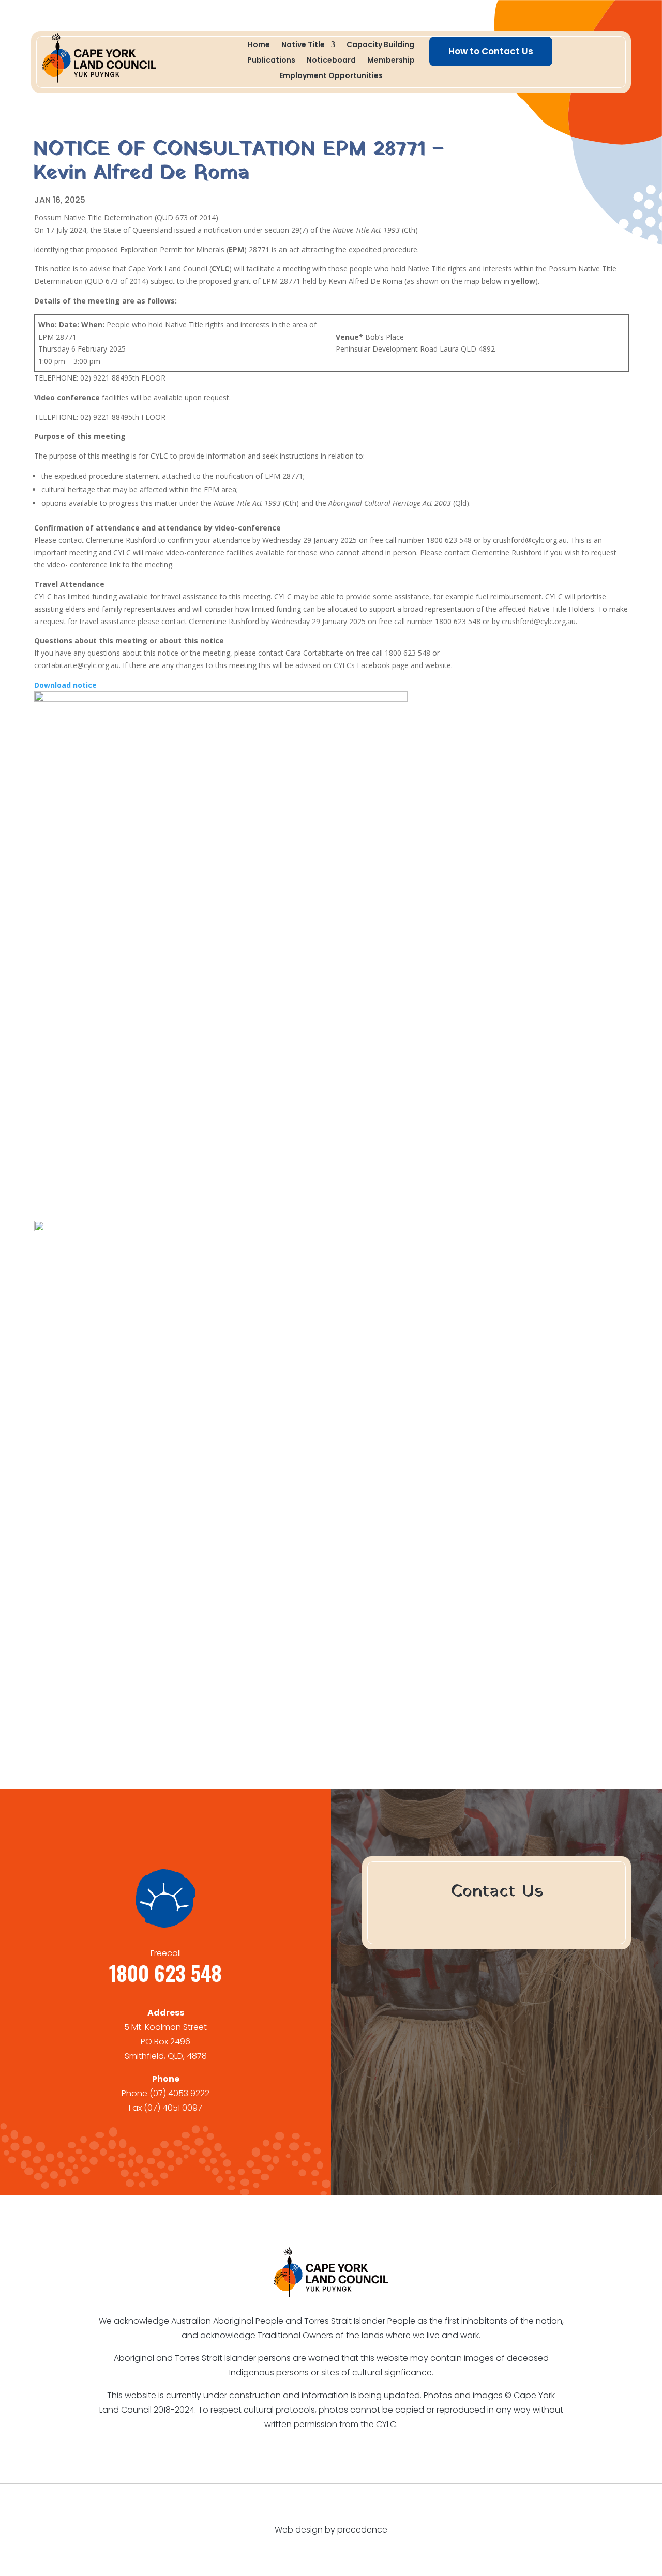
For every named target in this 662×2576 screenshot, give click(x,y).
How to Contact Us (491, 51)
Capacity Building (380, 45)
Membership (391, 61)
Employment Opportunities (331, 76)
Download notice (65, 685)
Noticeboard (331, 61)
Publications (271, 61)
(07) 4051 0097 (173, 2108)
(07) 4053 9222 (179, 2093)
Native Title (303, 45)
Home (259, 45)
